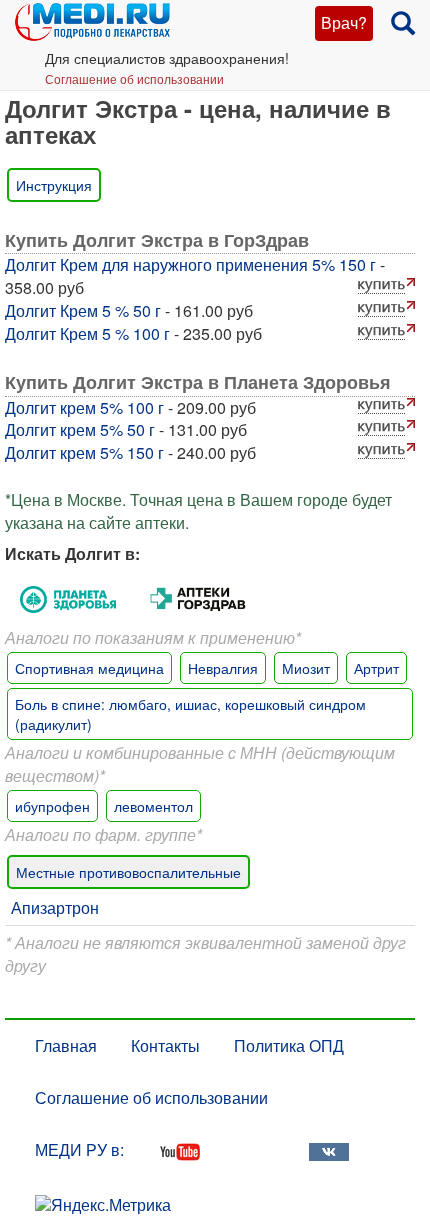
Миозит (306, 668)
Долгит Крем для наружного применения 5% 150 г (190, 264)
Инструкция (54, 185)
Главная (66, 1045)
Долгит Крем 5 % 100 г (87, 333)
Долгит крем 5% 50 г (80, 429)
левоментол (153, 806)
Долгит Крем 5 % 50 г (83, 310)
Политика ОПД (289, 1045)
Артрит (376, 668)
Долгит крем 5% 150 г (84, 452)
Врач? (344, 22)
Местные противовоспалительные (128, 872)
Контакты (165, 1045)
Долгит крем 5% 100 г (84, 407)
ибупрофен (52, 806)
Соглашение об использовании (134, 78)
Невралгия (223, 668)
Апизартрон (55, 907)
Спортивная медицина (89, 668)
